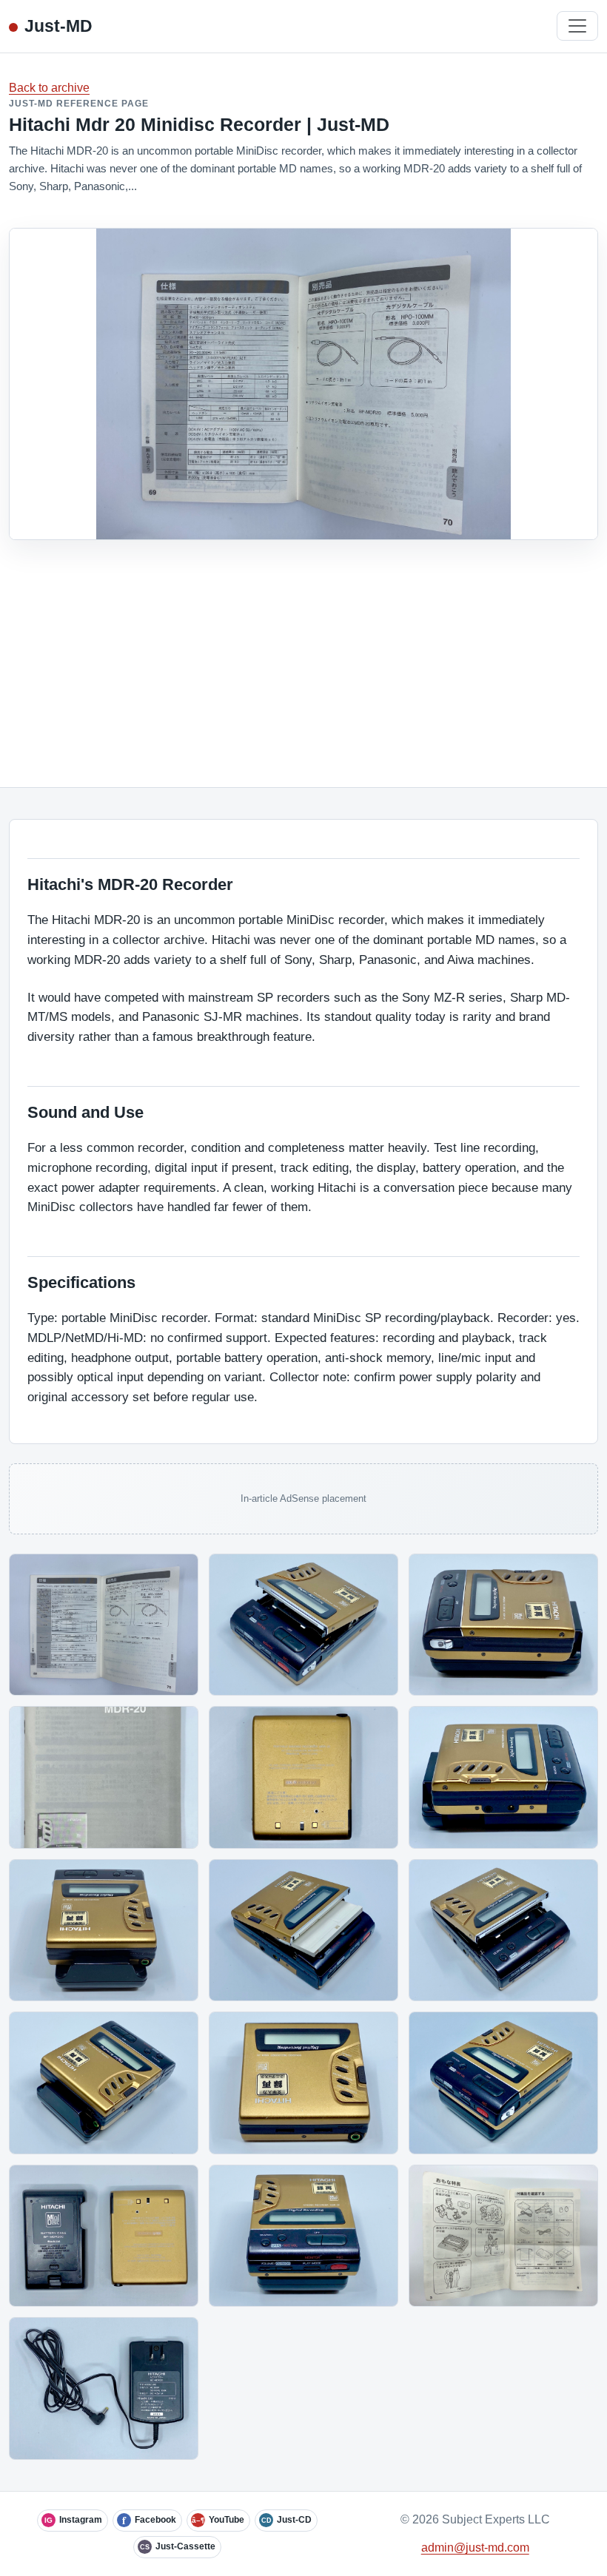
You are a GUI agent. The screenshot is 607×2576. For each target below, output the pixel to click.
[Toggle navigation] (577, 26)
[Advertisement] (303, 651)
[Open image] (104, 1625)
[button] (104, 1625)
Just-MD (58, 26)
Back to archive (49, 88)
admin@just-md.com (475, 2548)
